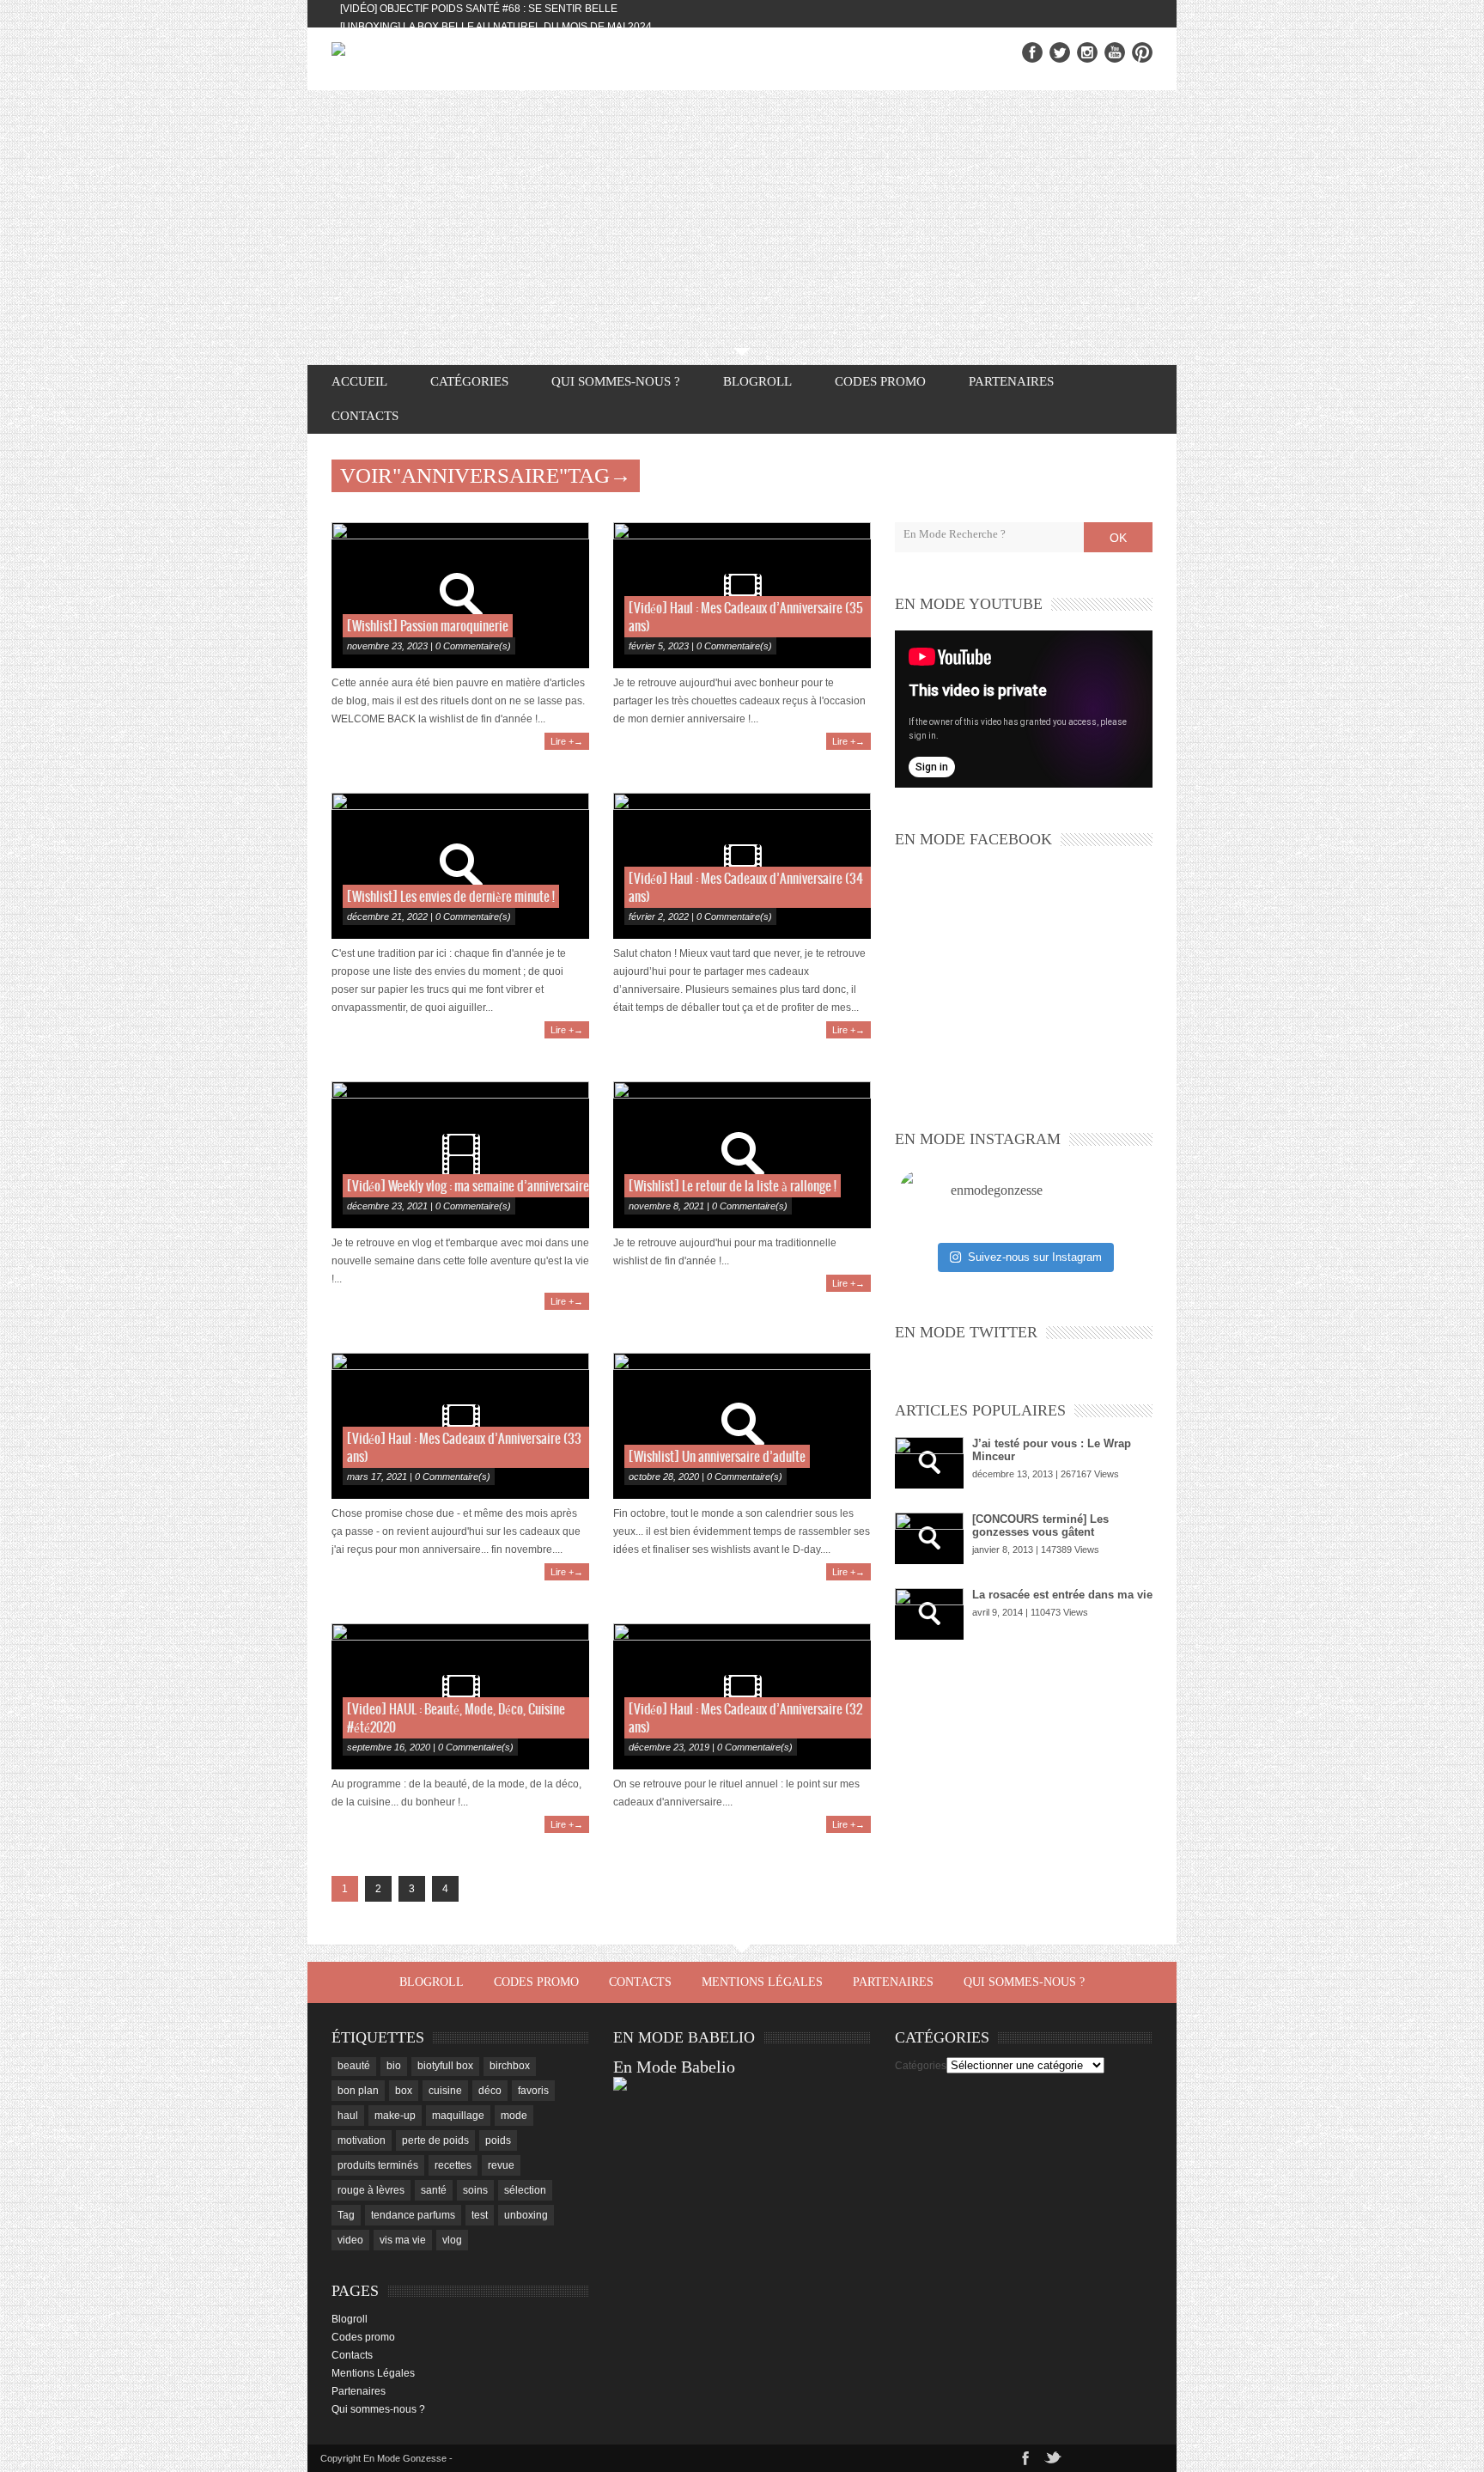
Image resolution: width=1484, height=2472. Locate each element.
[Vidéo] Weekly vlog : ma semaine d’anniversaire (468, 1187)
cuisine (445, 2091)
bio (394, 2066)
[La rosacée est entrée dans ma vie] (929, 1614)
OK (1118, 538)
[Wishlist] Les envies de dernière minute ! (451, 897)
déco (490, 2091)
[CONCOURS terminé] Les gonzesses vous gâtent (1040, 1525)
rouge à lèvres (371, 2190)
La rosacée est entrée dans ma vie (1062, 1595)
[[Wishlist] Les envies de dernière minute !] (460, 866)
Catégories (921, 2066)
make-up (395, 2116)
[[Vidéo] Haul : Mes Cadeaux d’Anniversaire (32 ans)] (742, 1696)
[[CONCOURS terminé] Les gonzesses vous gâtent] (929, 1538)
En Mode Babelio (674, 2067)
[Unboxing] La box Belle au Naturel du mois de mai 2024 (496, 27)
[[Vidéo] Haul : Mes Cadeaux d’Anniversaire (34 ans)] (742, 866)
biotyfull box (445, 2066)
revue (501, 2165)
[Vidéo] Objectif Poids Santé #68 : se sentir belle (479, 9)
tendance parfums (413, 2215)
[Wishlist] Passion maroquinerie (428, 627)
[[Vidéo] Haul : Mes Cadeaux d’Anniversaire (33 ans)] (460, 1426)
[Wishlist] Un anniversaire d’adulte (717, 1457)
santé (434, 2190)
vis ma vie (403, 2240)
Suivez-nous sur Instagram (1035, 1257)
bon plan (358, 2091)
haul (348, 2116)
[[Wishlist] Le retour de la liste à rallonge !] (742, 1154)
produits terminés (378, 2165)
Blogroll (757, 381)
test (480, 2215)
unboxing (526, 2215)
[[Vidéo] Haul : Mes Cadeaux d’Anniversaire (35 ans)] (742, 595)
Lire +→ (567, 741)
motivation (362, 2140)
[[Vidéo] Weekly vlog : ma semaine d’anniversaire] (460, 1154)
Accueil (359, 381)
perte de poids (435, 2140)
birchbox (510, 2066)
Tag (346, 2215)
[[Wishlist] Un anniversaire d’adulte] (742, 1426)
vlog (452, 2240)
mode (514, 2116)
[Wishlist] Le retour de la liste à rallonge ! (733, 1187)
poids (498, 2140)
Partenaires (1011, 381)
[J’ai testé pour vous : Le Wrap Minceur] (929, 1463)
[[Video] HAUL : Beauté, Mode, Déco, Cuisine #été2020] (460, 1696)
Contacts (365, 416)
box (404, 2091)
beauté (354, 2066)
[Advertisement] (742, 219)
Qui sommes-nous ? (616, 381)
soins (475, 2190)
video (350, 2240)
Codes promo (880, 381)
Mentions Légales (762, 1982)
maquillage (458, 2116)
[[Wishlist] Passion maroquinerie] (460, 595)
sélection (525, 2190)
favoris (533, 2091)
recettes (453, 2165)
